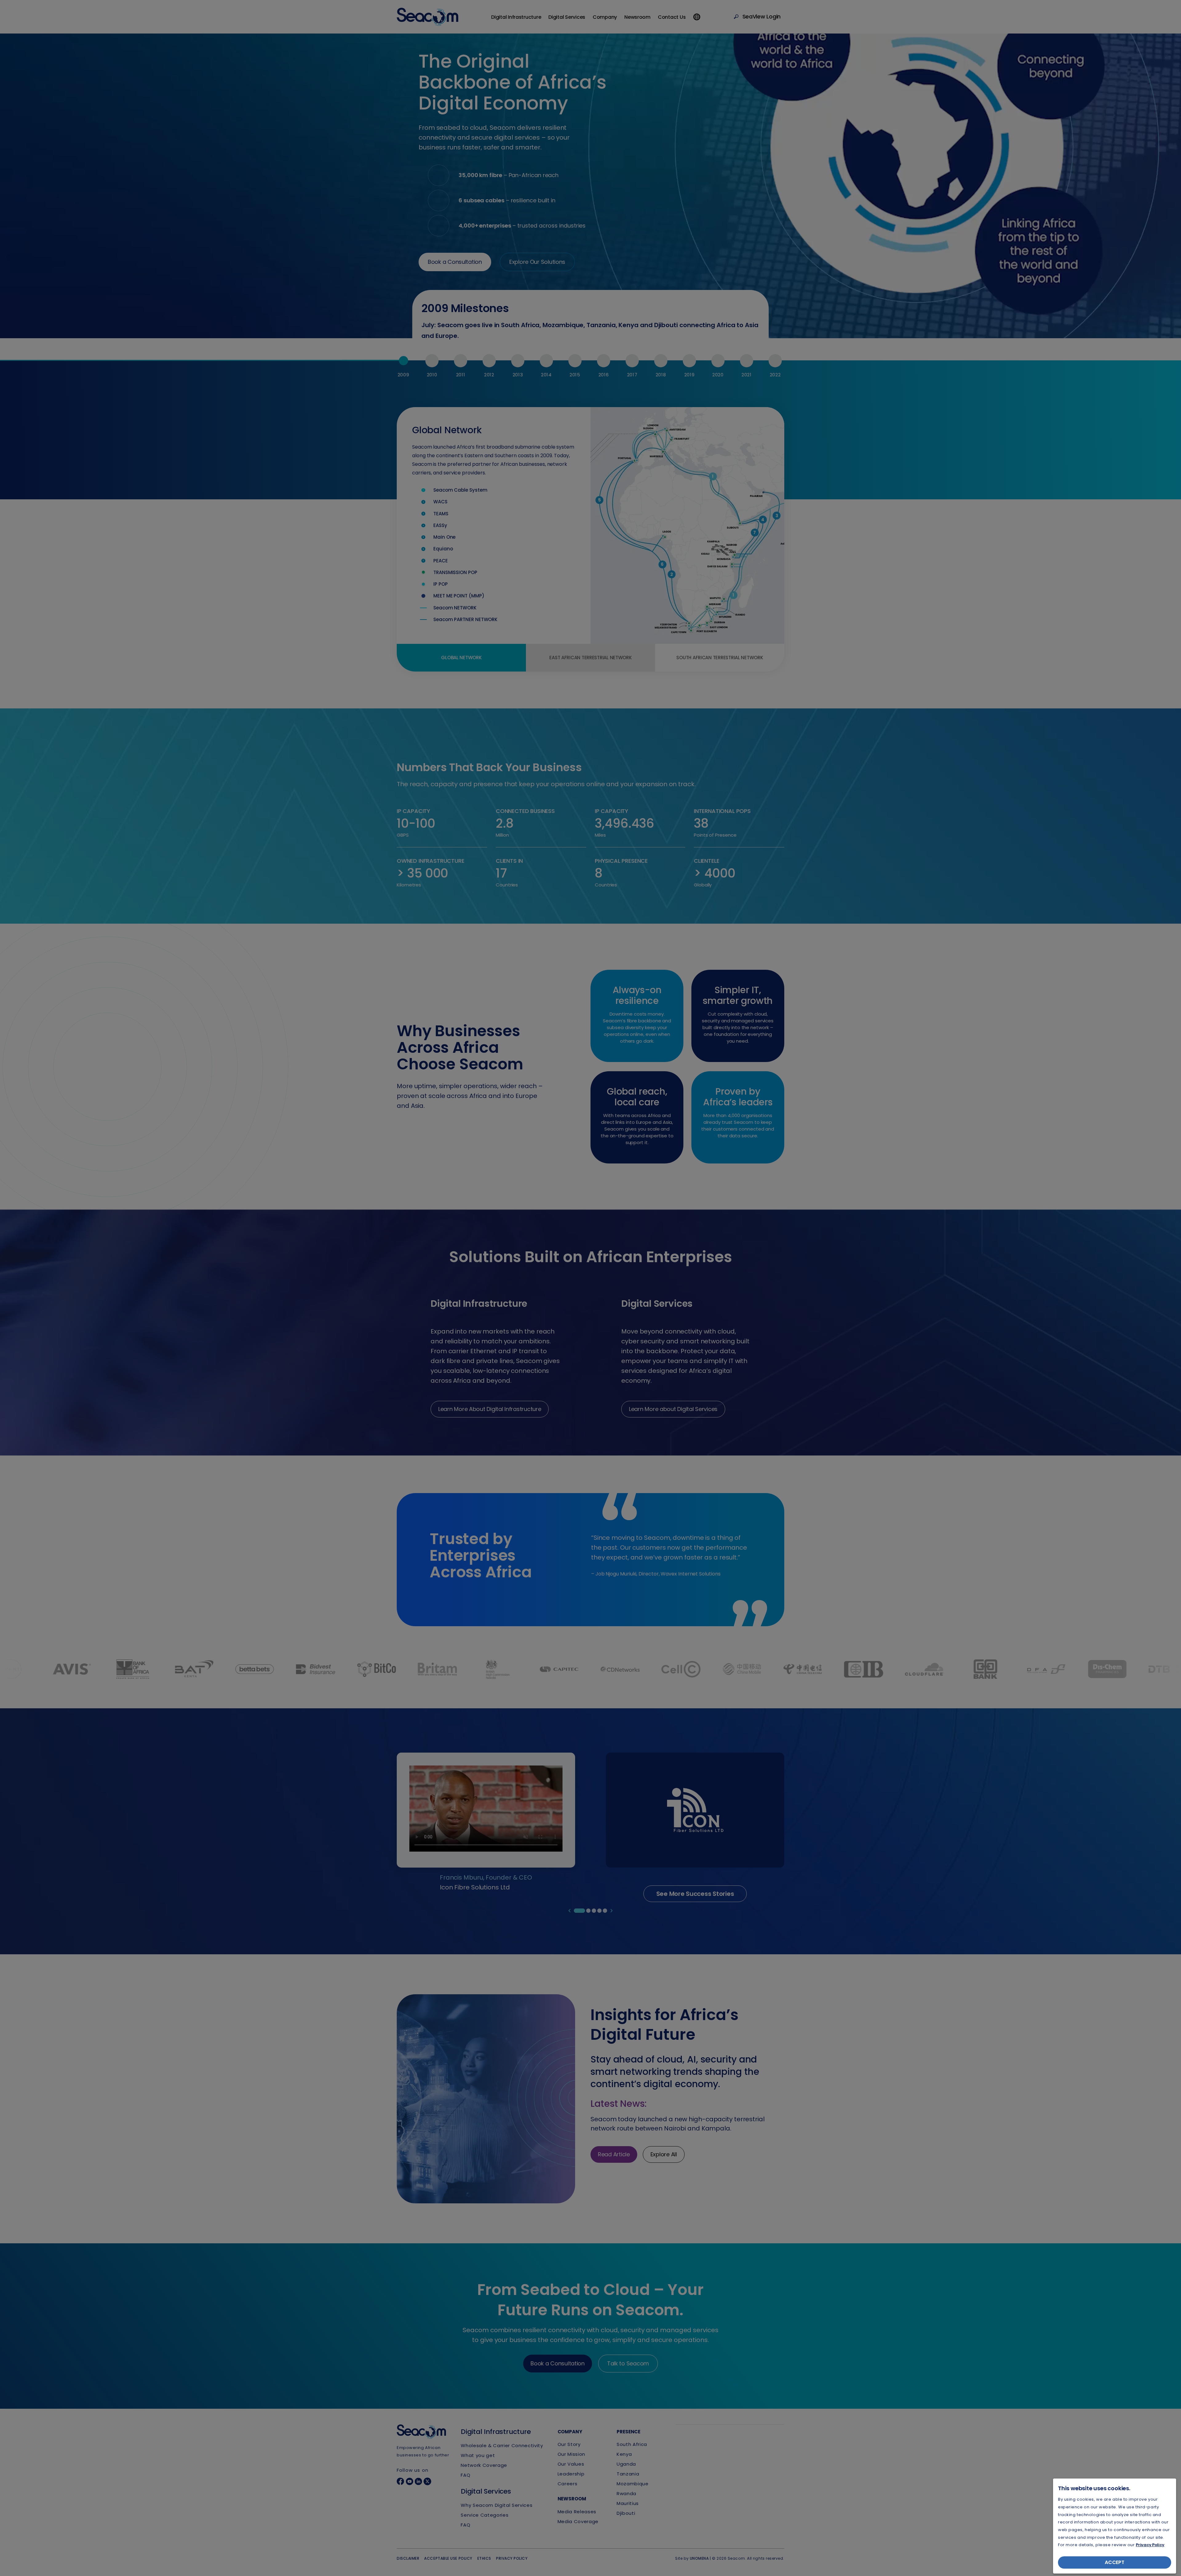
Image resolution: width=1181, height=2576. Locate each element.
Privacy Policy (1150, 2545)
